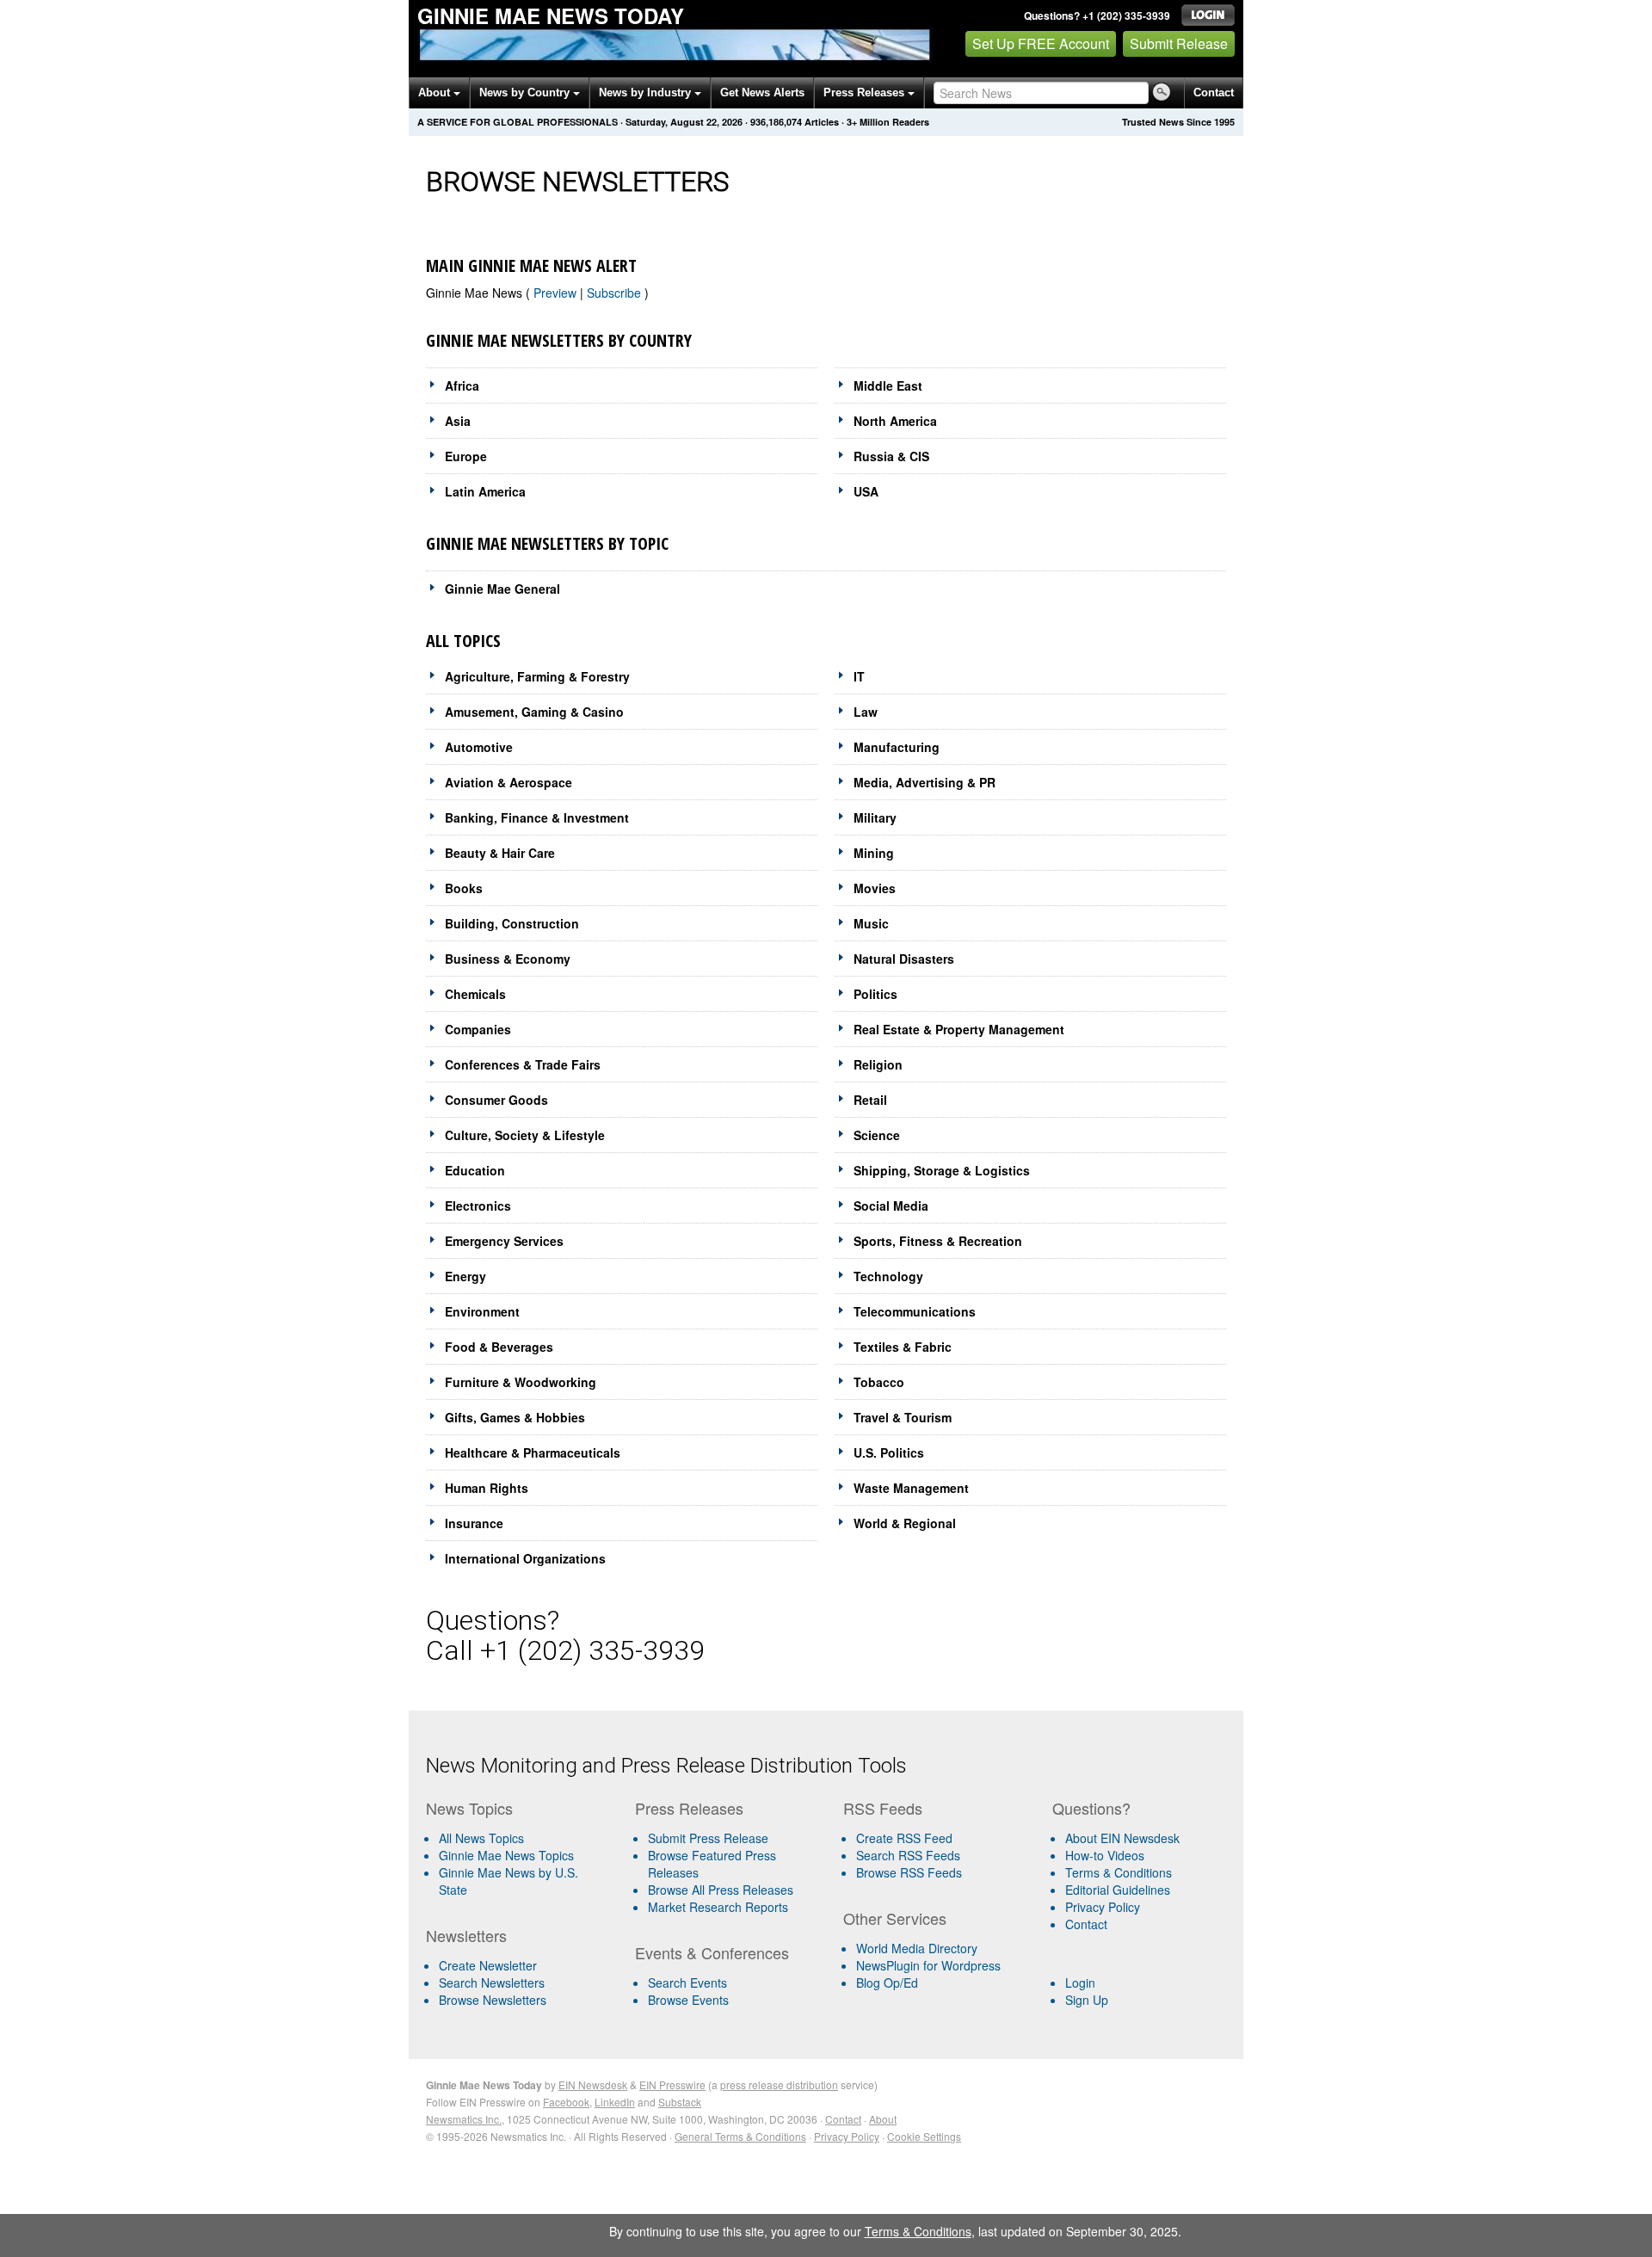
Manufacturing (897, 747)
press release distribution (779, 2084)
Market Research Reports (718, 1907)
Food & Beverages (499, 1347)
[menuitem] (524, 1855)
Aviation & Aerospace (509, 782)
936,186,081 (776, 122)
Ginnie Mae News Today (551, 15)
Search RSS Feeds (908, 1855)
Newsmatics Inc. (464, 2119)
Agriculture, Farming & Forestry (537, 676)
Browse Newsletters (493, 2000)
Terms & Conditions (1119, 1872)
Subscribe (616, 293)
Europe (466, 456)
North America (895, 421)
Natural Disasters (904, 959)
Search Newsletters (492, 1983)
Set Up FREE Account (1041, 43)
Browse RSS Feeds (909, 1872)
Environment (482, 1311)
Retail (870, 1100)
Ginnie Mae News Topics (506, 1855)
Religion (878, 1064)
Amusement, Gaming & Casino (534, 712)
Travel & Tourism (903, 1417)
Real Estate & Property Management (959, 1029)
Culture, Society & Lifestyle (525, 1135)
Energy (465, 1276)
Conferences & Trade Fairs (523, 1064)
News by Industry (647, 92)
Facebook (566, 2102)
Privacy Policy (1103, 1907)
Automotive (479, 747)
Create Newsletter (488, 1965)
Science (877, 1135)
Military (875, 817)
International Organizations (525, 1558)
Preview (557, 293)
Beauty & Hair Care (500, 853)
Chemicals (475, 994)
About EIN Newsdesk (1122, 1838)
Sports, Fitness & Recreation (938, 1241)
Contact (1214, 92)
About (436, 92)
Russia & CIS (891, 456)
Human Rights (487, 1488)
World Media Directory (917, 1948)
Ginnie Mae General (502, 589)
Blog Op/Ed (887, 1983)
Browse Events (688, 2000)
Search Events (687, 1983)
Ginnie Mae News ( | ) (537, 293)
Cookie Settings (924, 2136)
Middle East (888, 385)
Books (464, 888)
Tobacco (879, 1382)
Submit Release (1179, 43)
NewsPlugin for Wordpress (928, 1965)
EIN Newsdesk (593, 2084)
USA (866, 491)
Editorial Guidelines (1118, 1890)
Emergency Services (504, 1241)
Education (475, 1170)
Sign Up (1087, 2000)
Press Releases (866, 92)
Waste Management (911, 1488)
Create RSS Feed (904, 1838)
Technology (888, 1276)
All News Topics (481, 1838)
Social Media (891, 1206)
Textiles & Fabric (903, 1347)
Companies (478, 1029)
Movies (875, 888)
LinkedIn (615, 2102)
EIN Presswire (672, 2084)
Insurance (474, 1523)
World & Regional (905, 1523)
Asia (458, 421)
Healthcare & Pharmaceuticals (533, 1452)
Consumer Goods (496, 1100)
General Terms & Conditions (740, 2136)
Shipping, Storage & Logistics (942, 1170)
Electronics (478, 1206)
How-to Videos (1105, 1855)
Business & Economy (508, 959)
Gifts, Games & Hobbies (515, 1417)
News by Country (526, 92)
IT (859, 676)
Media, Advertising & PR (925, 782)
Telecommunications (915, 1311)
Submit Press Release (708, 1838)
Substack (680, 2102)
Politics (875, 994)
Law (866, 712)
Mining (874, 853)
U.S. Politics (889, 1452)
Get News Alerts (762, 92)
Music (871, 923)
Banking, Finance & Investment (537, 817)
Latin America (485, 491)
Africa (462, 385)
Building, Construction (512, 923)
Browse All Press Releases (721, 1890)
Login (1080, 1983)
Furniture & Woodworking (521, 1382)
